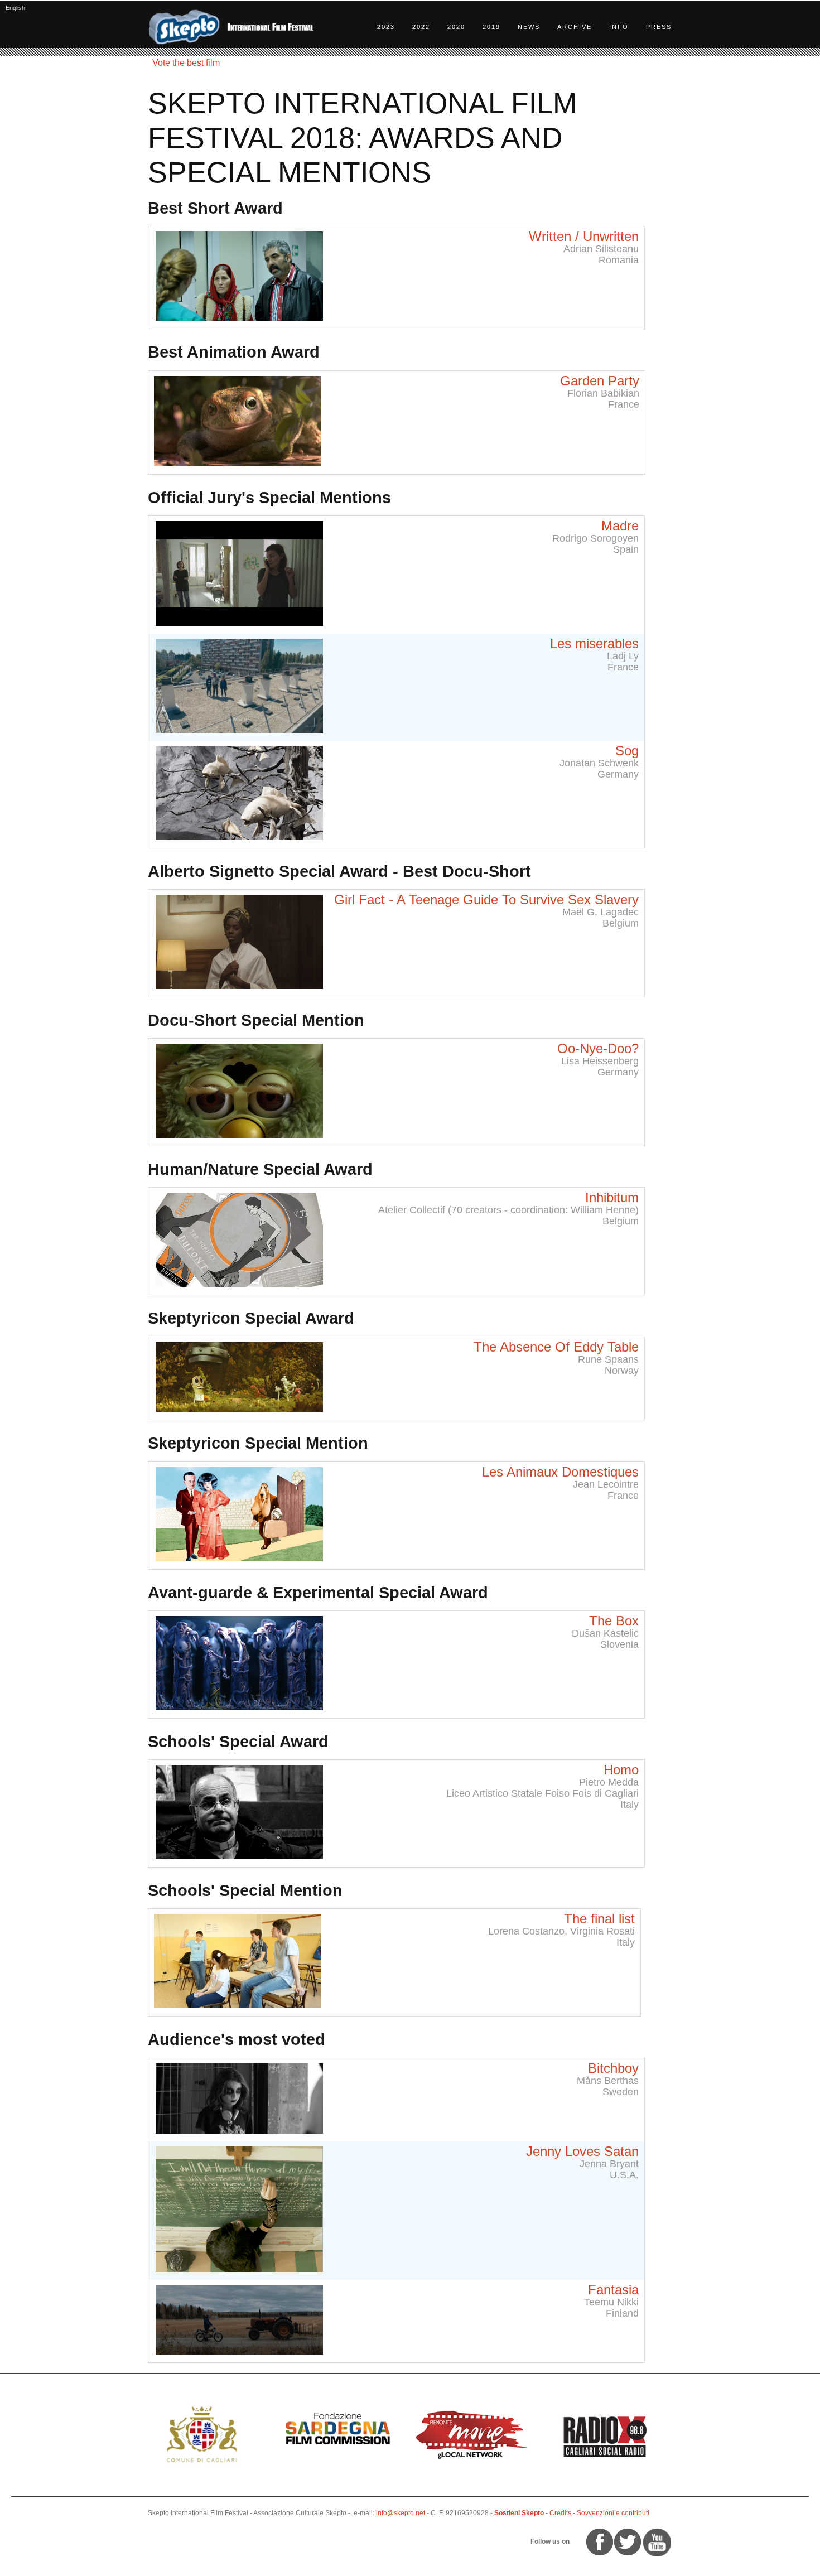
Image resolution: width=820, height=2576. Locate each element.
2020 (456, 27)
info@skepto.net (401, 2513)
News (529, 27)
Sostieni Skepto (519, 2513)
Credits (560, 2513)
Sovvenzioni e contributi (613, 2513)
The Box (614, 1621)
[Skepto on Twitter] (581, 2541)
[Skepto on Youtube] (576, 2541)
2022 (421, 27)
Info (619, 27)
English (15, 8)
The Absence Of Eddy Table (556, 1347)
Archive (575, 27)
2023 (386, 27)
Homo (621, 1770)
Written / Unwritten (584, 236)
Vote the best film (186, 63)
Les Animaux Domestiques (560, 1472)
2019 (491, 27)
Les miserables (594, 643)
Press (659, 27)
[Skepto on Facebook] (599, 2541)
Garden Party (600, 381)
